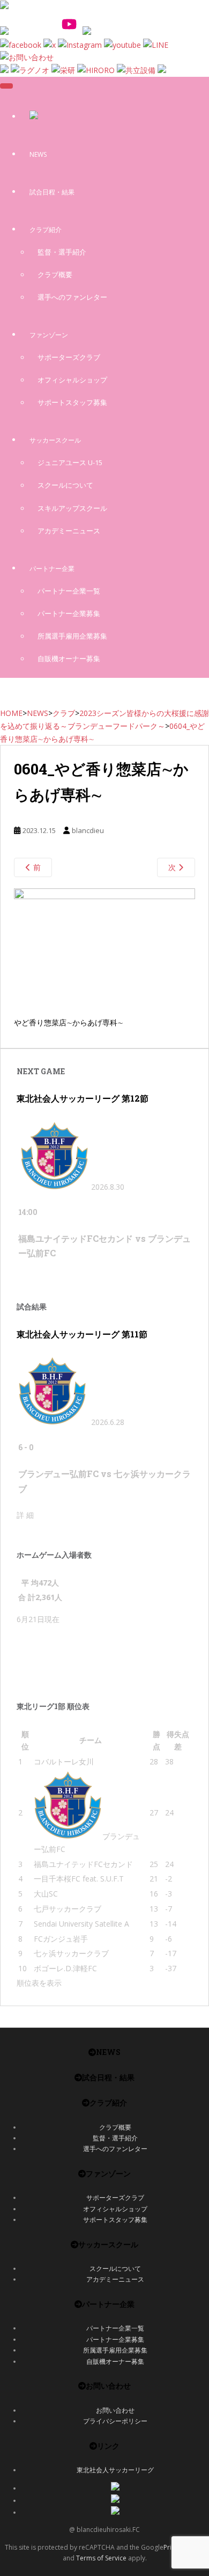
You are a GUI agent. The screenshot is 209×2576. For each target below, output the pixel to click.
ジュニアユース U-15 (70, 462)
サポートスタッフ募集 (72, 402)
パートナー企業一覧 (69, 591)
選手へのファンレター (72, 297)
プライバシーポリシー (115, 2421)
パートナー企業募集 (69, 613)
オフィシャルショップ (72, 380)
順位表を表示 (39, 1983)
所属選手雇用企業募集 (72, 636)
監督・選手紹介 (62, 252)
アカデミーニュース (69, 531)
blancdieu (88, 830)
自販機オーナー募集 (69, 659)
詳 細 (25, 1515)
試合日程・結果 (52, 192)
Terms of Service (101, 2558)
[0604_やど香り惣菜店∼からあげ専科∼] (104, 896)
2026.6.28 (108, 1422)
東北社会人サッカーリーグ (115, 2470)
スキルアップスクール (72, 508)
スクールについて (65, 485)
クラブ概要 (55, 274)
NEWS (38, 154)
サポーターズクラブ (69, 357)
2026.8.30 (108, 1187)
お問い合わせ (115, 2410)
